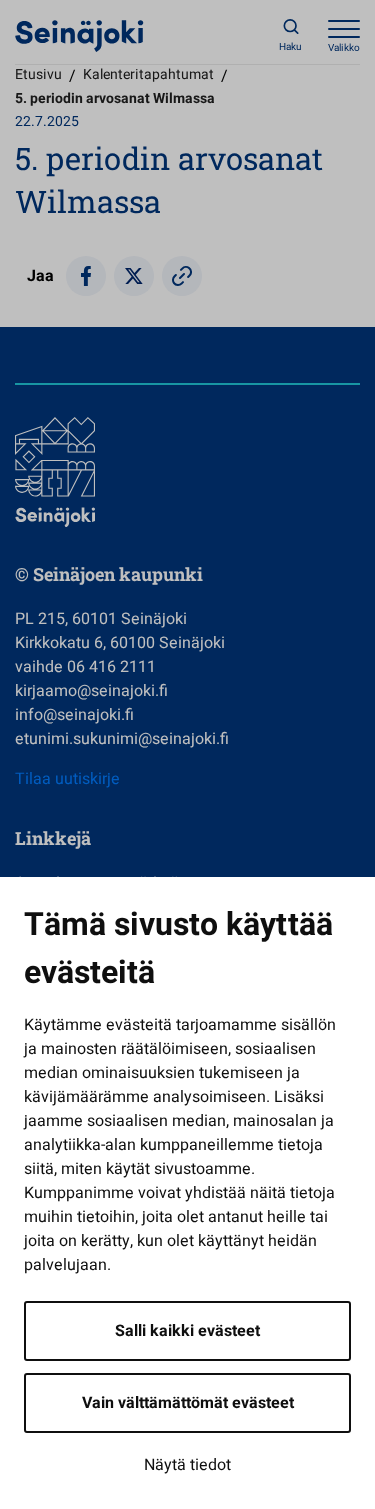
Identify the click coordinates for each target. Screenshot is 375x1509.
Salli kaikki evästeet (187, 1331)
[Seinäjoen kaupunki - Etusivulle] (79, 35)
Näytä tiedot (187, 1465)
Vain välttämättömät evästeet (188, 1403)
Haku (290, 47)
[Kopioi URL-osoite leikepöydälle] (182, 276)
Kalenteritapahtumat (148, 74)
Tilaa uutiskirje (67, 779)
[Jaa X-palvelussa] (134, 276)
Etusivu (38, 74)
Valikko (344, 48)
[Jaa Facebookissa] (86, 276)
